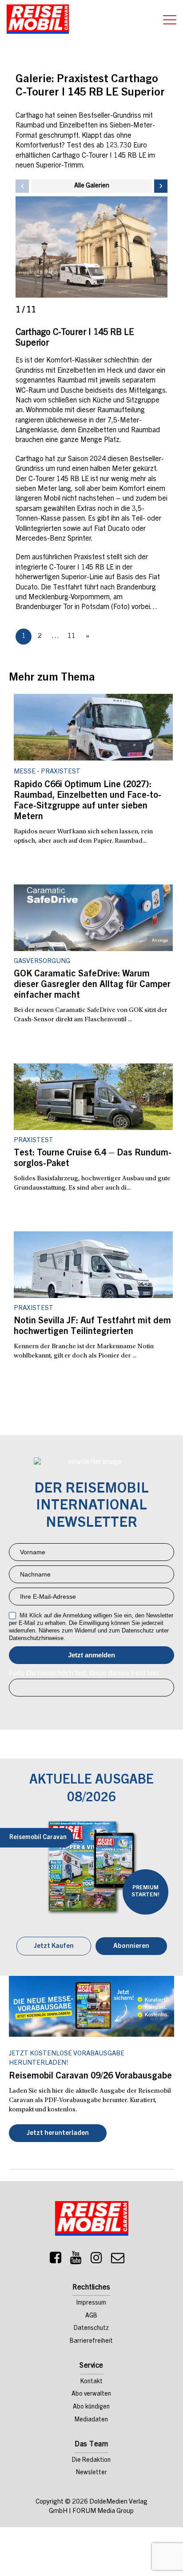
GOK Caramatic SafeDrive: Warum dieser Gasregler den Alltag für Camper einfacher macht (92, 985)
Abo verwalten (91, 2394)
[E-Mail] (118, 2260)
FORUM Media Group (103, 2511)
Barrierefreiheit (91, 2341)
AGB (91, 2316)
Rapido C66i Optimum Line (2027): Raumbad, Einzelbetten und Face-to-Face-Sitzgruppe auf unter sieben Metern (88, 801)
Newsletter (91, 2473)
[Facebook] (56, 2260)
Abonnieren (131, 1946)
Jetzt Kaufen (54, 1946)
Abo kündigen (91, 2407)
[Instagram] (96, 2260)
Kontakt (91, 2382)
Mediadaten (91, 2420)
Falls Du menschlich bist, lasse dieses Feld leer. (85, 1673)
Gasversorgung (42, 962)
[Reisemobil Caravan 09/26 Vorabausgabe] (91, 2006)
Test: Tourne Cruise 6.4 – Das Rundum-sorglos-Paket (93, 1159)
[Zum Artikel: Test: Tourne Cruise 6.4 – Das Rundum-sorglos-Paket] (93, 1097)
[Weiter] (161, 186)
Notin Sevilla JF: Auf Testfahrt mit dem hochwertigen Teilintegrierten (92, 1327)
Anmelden (91, 1655)
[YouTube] (76, 2260)
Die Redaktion (91, 2461)
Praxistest (34, 1141)
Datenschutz (91, 2329)
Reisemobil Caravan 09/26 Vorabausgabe (90, 2077)
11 (72, 636)
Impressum (91, 2303)
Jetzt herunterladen (58, 2133)
